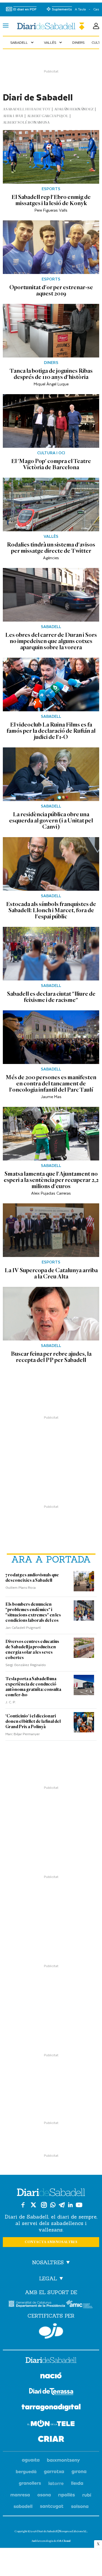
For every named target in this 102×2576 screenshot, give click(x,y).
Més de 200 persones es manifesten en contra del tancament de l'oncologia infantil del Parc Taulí (51, 1083)
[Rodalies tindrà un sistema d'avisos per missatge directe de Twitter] (51, 504)
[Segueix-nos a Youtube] (79, 2205)
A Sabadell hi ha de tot (27, 109)
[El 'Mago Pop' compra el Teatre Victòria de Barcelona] (51, 421)
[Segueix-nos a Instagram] (44, 2205)
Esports (51, 189)
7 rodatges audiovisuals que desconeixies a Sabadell (32, 1578)
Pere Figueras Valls (51, 210)
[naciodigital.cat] (64, 2460)
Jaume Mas (51, 1097)
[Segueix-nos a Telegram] (62, 2205)
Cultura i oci (51, 453)
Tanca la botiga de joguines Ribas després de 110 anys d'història (51, 374)
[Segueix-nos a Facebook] (23, 2205)
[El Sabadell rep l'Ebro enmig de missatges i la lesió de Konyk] (51, 157)
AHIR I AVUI (13, 116)
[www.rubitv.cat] (87, 2495)
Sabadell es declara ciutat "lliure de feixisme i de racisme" (51, 997)
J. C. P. (10, 1702)
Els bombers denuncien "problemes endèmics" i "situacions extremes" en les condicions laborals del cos (33, 1612)
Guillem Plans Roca (21, 1587)
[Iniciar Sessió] (96, 26)
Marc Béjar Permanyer (23, 1734)
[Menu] (6, 26)
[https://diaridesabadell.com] (51, 2361)
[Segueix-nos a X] (33, 2205)
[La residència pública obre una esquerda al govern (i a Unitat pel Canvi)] (51, 774)
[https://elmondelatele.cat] (51, 2424)
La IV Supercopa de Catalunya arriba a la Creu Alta (51, 1273)
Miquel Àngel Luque (51, 384)
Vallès (54, 42)
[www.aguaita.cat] (31, 2460)
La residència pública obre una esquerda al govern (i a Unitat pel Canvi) (51, 820)
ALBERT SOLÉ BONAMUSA (26, 123)
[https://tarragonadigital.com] (51, 2408)
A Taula (80, 9)
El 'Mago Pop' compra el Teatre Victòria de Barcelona (51, 464)
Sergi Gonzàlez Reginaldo (26, 1665)
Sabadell (23, 42)
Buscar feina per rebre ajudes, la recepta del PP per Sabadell (51, 1357)
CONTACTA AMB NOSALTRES (51, 2242)
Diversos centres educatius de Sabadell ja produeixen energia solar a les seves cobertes (32, 1650)
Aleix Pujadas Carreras (51, 1193)
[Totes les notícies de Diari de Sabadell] (51, 26)
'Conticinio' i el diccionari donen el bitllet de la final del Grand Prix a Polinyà (33, 1721)
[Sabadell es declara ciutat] (51, 954)
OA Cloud (64, 2541)
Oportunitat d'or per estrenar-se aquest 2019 (51, 290)
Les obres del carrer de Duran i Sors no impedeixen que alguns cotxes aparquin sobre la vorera (51, 641)
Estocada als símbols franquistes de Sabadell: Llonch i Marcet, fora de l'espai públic (51, 910)
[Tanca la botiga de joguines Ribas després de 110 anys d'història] (51, 331)
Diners (78, 42)
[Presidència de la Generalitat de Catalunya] (37, 2304)
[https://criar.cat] (51, 2440)
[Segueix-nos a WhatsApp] (53, 2205)
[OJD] (51, 2331)
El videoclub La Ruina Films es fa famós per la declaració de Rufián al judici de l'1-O (51, 731)
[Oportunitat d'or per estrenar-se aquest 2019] (51, 247)
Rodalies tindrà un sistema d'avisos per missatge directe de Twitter (51, 548)
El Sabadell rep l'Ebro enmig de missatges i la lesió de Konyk (51, 200)
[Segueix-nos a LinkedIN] (70, 2205)
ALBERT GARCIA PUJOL (48, 116)
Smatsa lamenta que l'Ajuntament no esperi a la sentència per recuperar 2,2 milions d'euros (51, 1180)
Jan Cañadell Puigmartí (23, 1627)
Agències (51, 558)
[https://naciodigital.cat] (51, 2376)
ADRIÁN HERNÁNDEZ (74, 109)
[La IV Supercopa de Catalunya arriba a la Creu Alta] (51, 1230)
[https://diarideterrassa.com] (51, 2392)
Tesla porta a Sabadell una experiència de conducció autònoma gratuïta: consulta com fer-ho (33, 1687)
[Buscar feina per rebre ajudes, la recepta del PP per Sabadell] (51, 1314)
